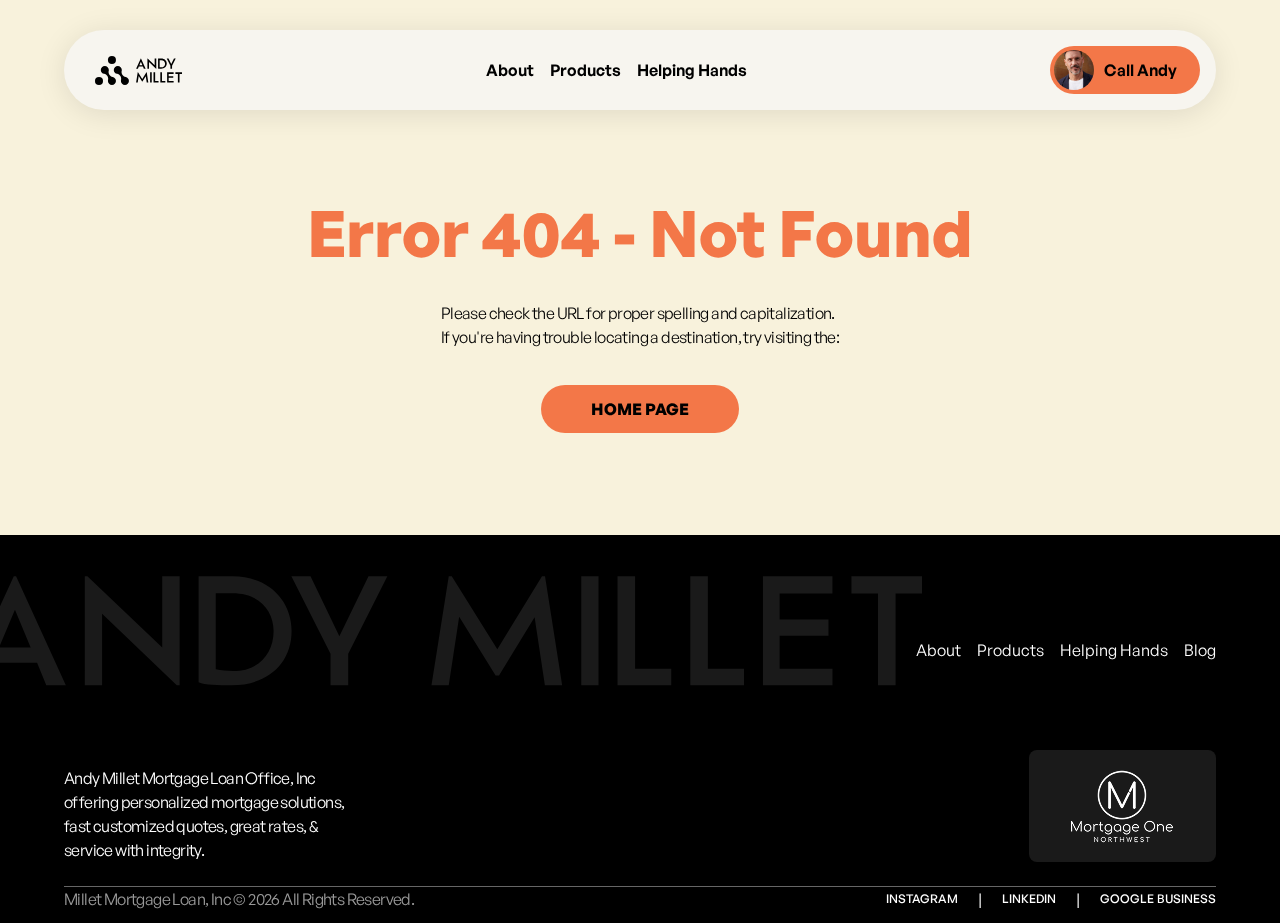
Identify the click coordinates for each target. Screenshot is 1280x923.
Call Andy (1140, 70)
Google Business (1158, 898)
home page (640, 409)
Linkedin (1029, 898)
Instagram (922, 898)
